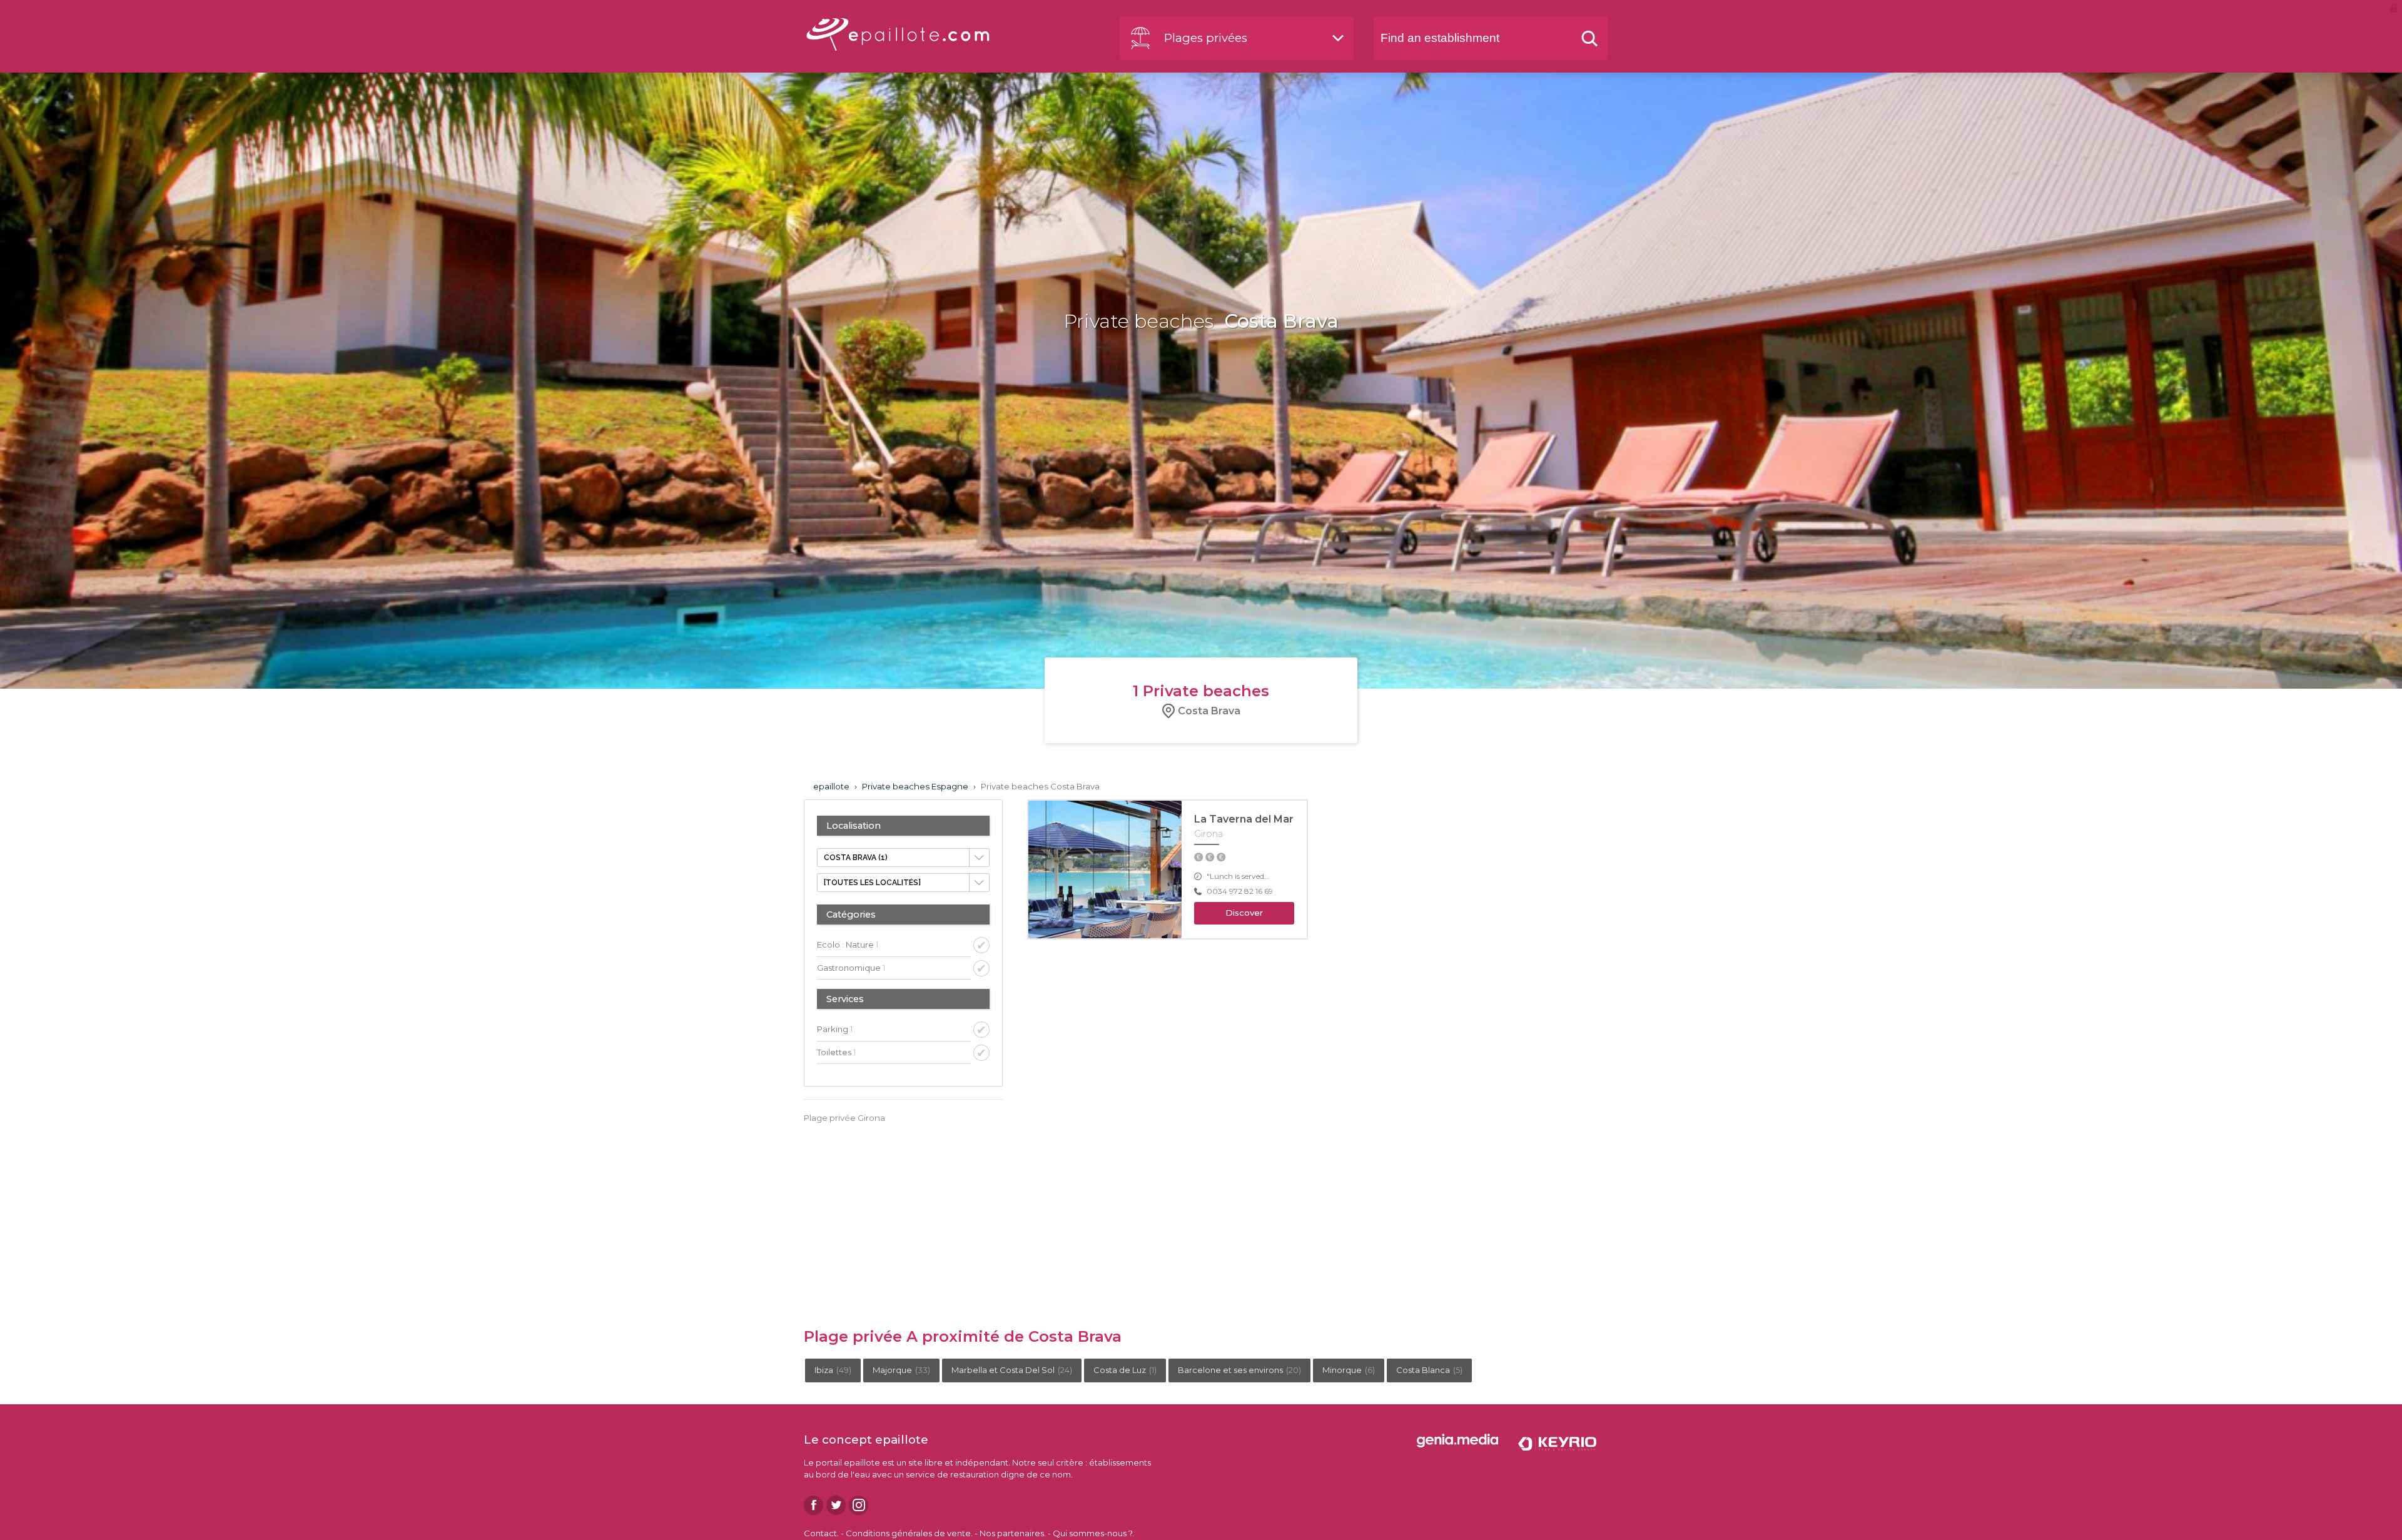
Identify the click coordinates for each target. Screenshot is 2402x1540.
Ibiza (833, 1370)
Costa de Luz (1125, 1370)
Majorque (901, 1370)
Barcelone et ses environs (1239, 1370)
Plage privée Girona (844, 1118)
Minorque (1349, 1370)
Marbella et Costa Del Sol (1012, 1370)
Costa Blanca (1429, 1370)
